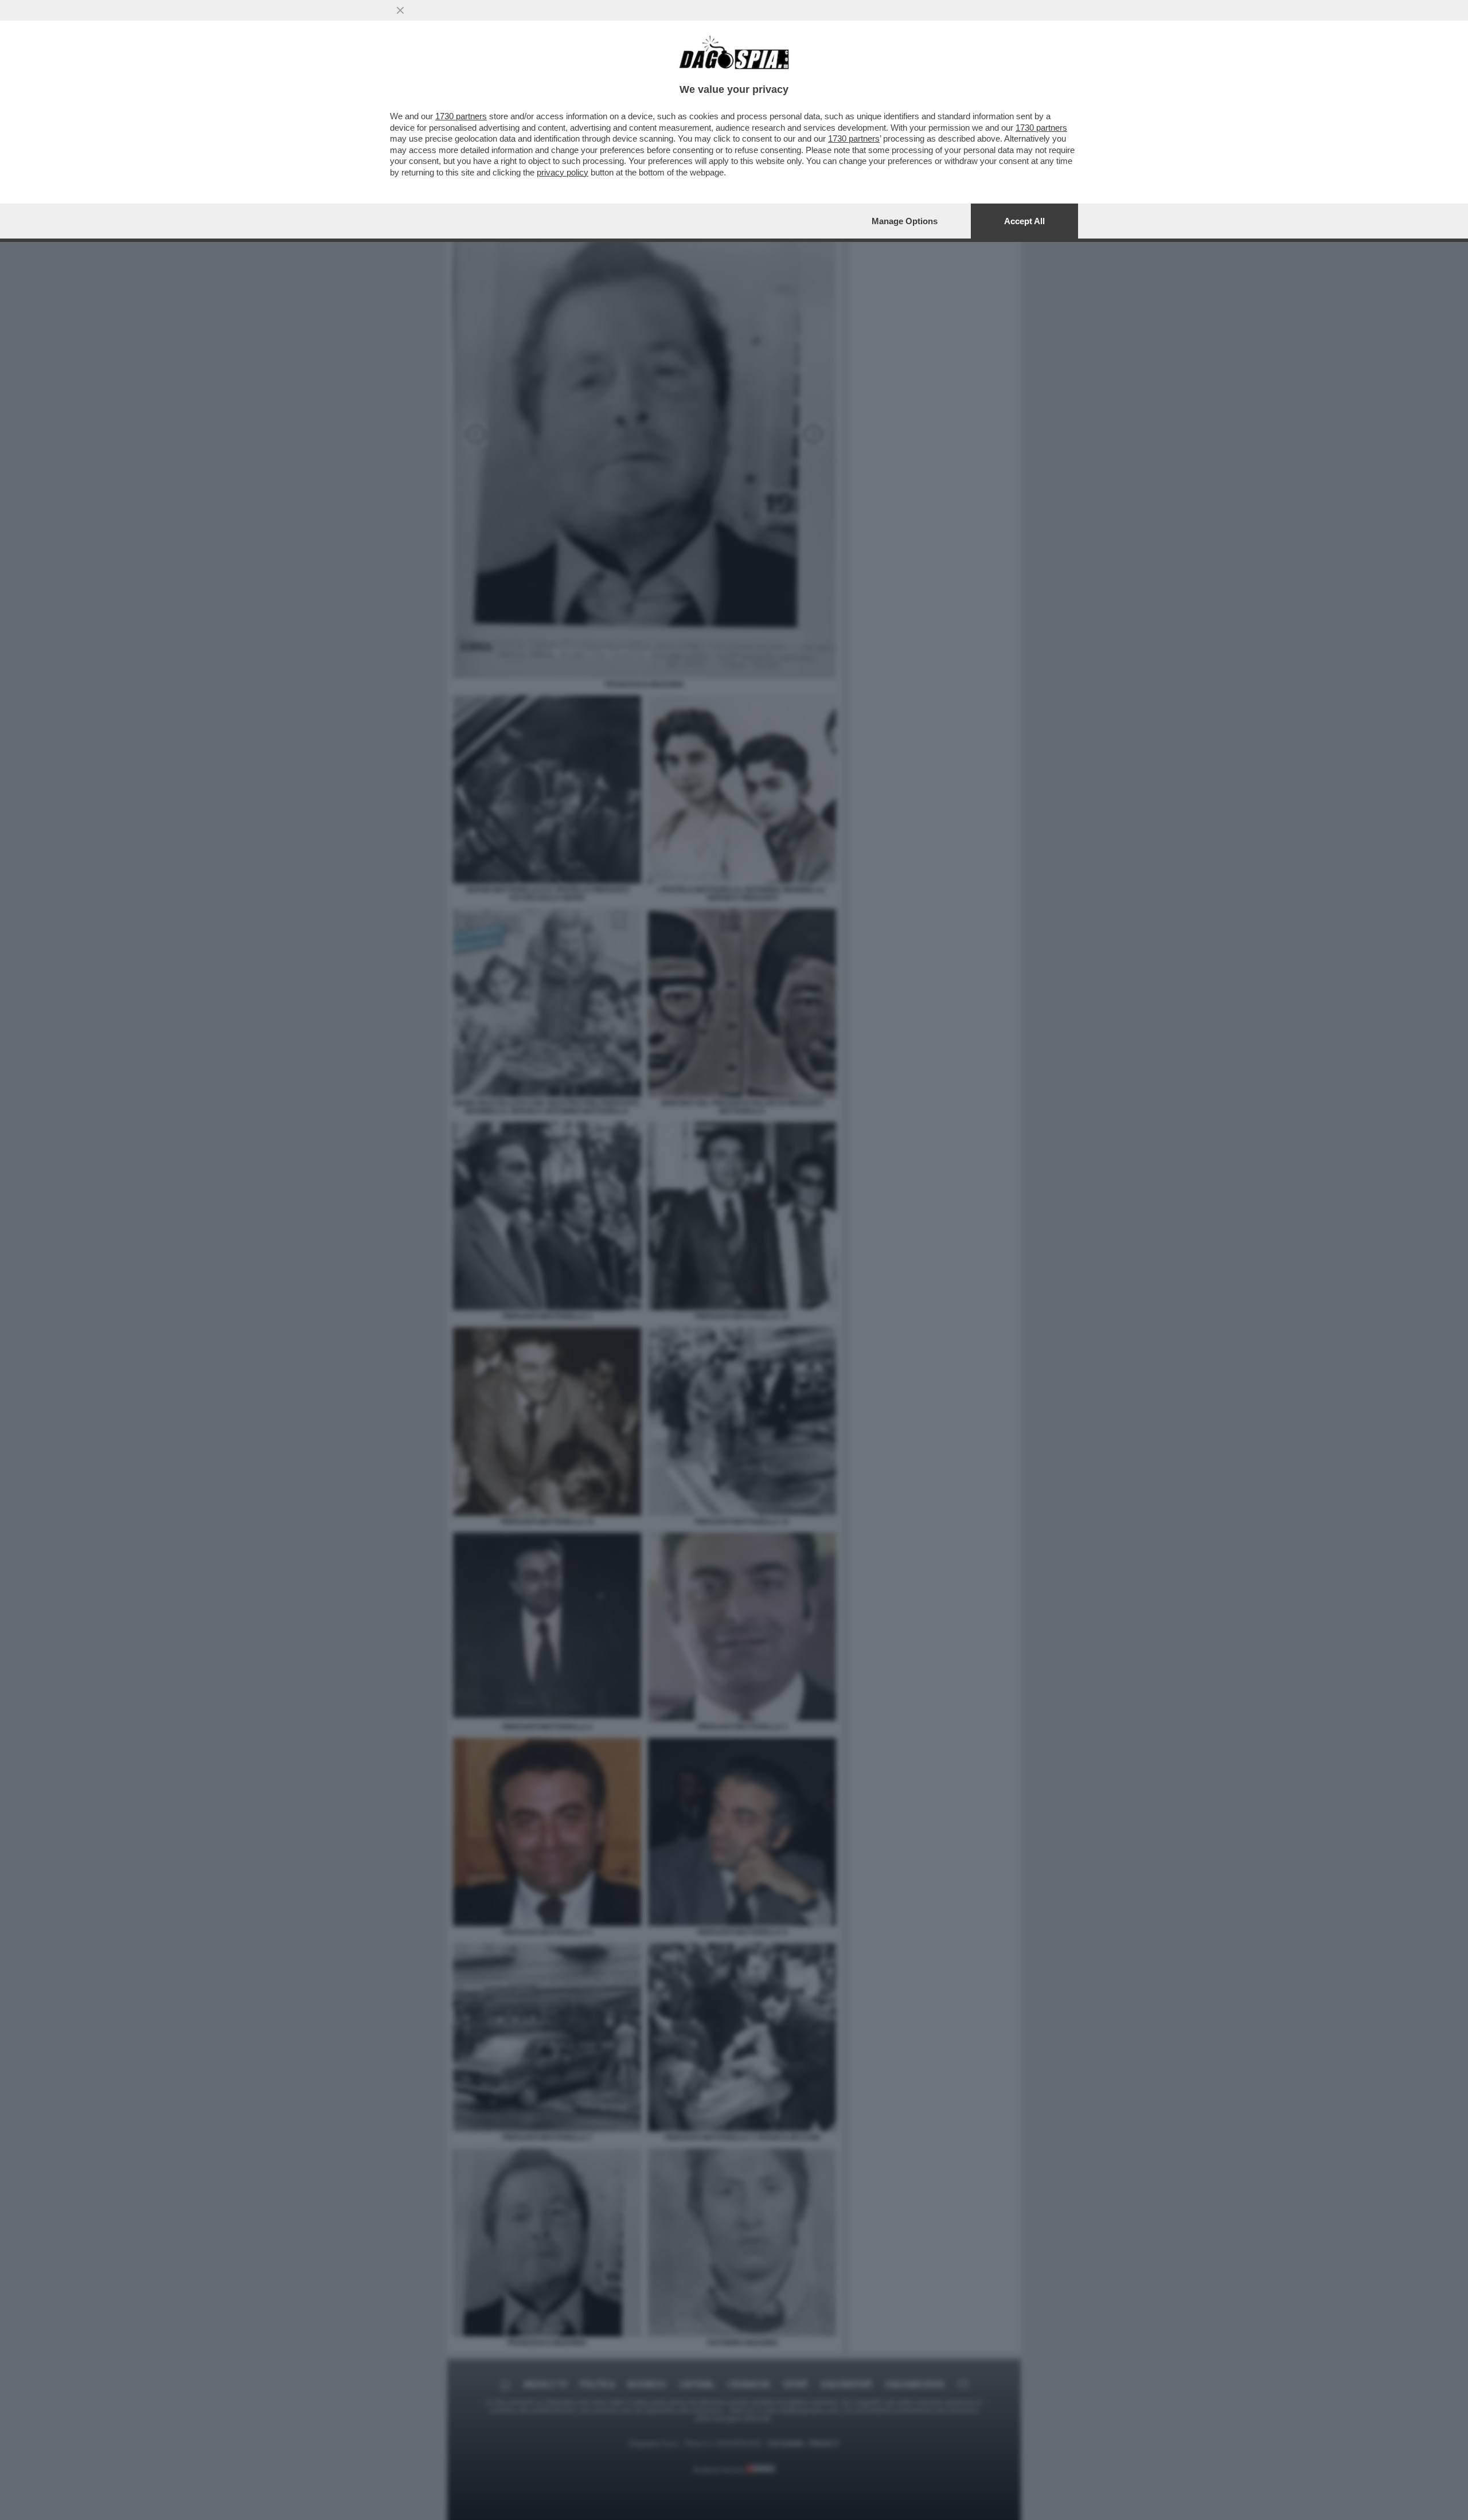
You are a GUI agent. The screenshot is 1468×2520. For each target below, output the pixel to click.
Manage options (905, 221)
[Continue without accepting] (400, 10)
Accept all (1024, 221)
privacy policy (563, 172)
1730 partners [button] (461, 116)
